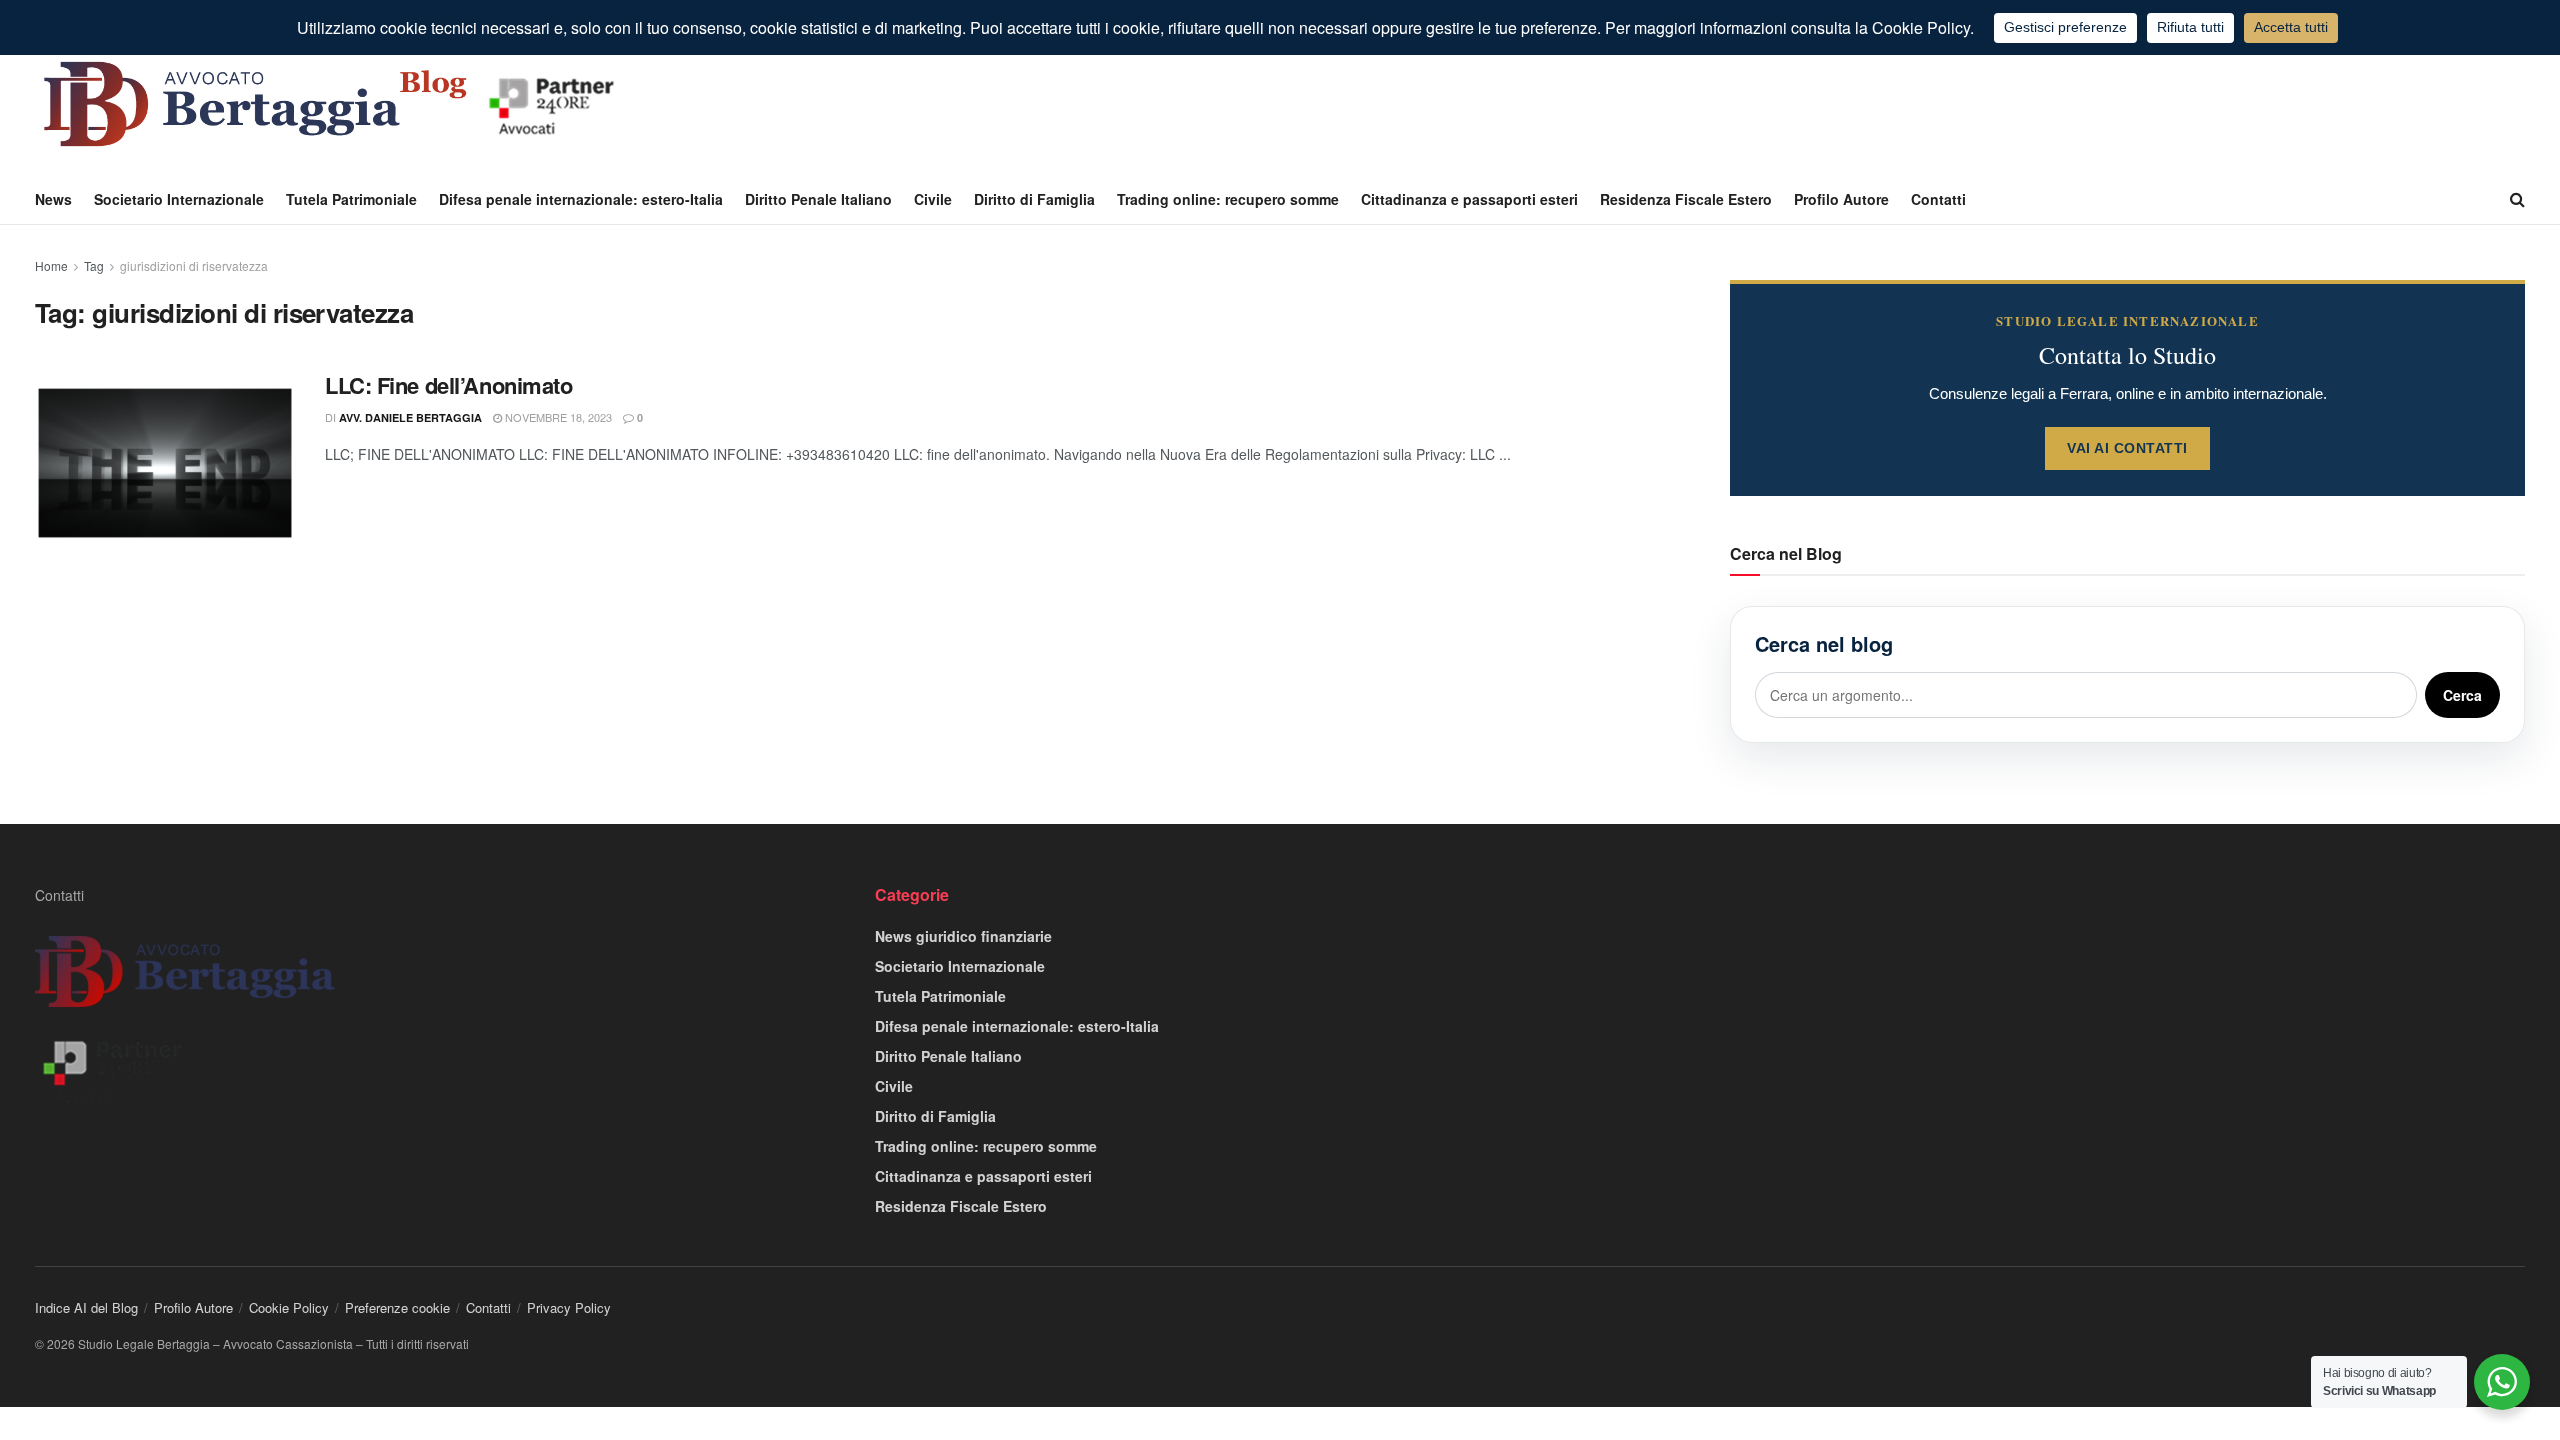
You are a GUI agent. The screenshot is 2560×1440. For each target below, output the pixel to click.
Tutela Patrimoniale (351, 199)
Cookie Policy (289, 1307)
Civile (933, 199)
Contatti (1938, 199)
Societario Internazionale (179, 199)
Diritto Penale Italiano (818, 199)
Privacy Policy (569, 1307)
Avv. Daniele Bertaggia (410, 417)
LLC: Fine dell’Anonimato (448, 385)
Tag (94, 265)
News (53, 199)
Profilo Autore (1841, 199)
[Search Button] (2517, 199)
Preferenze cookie (397, 1307)
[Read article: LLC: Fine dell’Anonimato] (165, 463)
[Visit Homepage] (334, 104)
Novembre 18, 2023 (557, 417)
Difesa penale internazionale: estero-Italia (581, 199)
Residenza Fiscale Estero (1686, 199)
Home (51, 265)
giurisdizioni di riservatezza (194, 265)
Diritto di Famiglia (1034, 199)
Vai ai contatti (2127, 448)
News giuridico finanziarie (963, 936)
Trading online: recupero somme (1228, 199)
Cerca (2462, 695)
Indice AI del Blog (86, 1307)
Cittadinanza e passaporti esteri (1469, 199)
